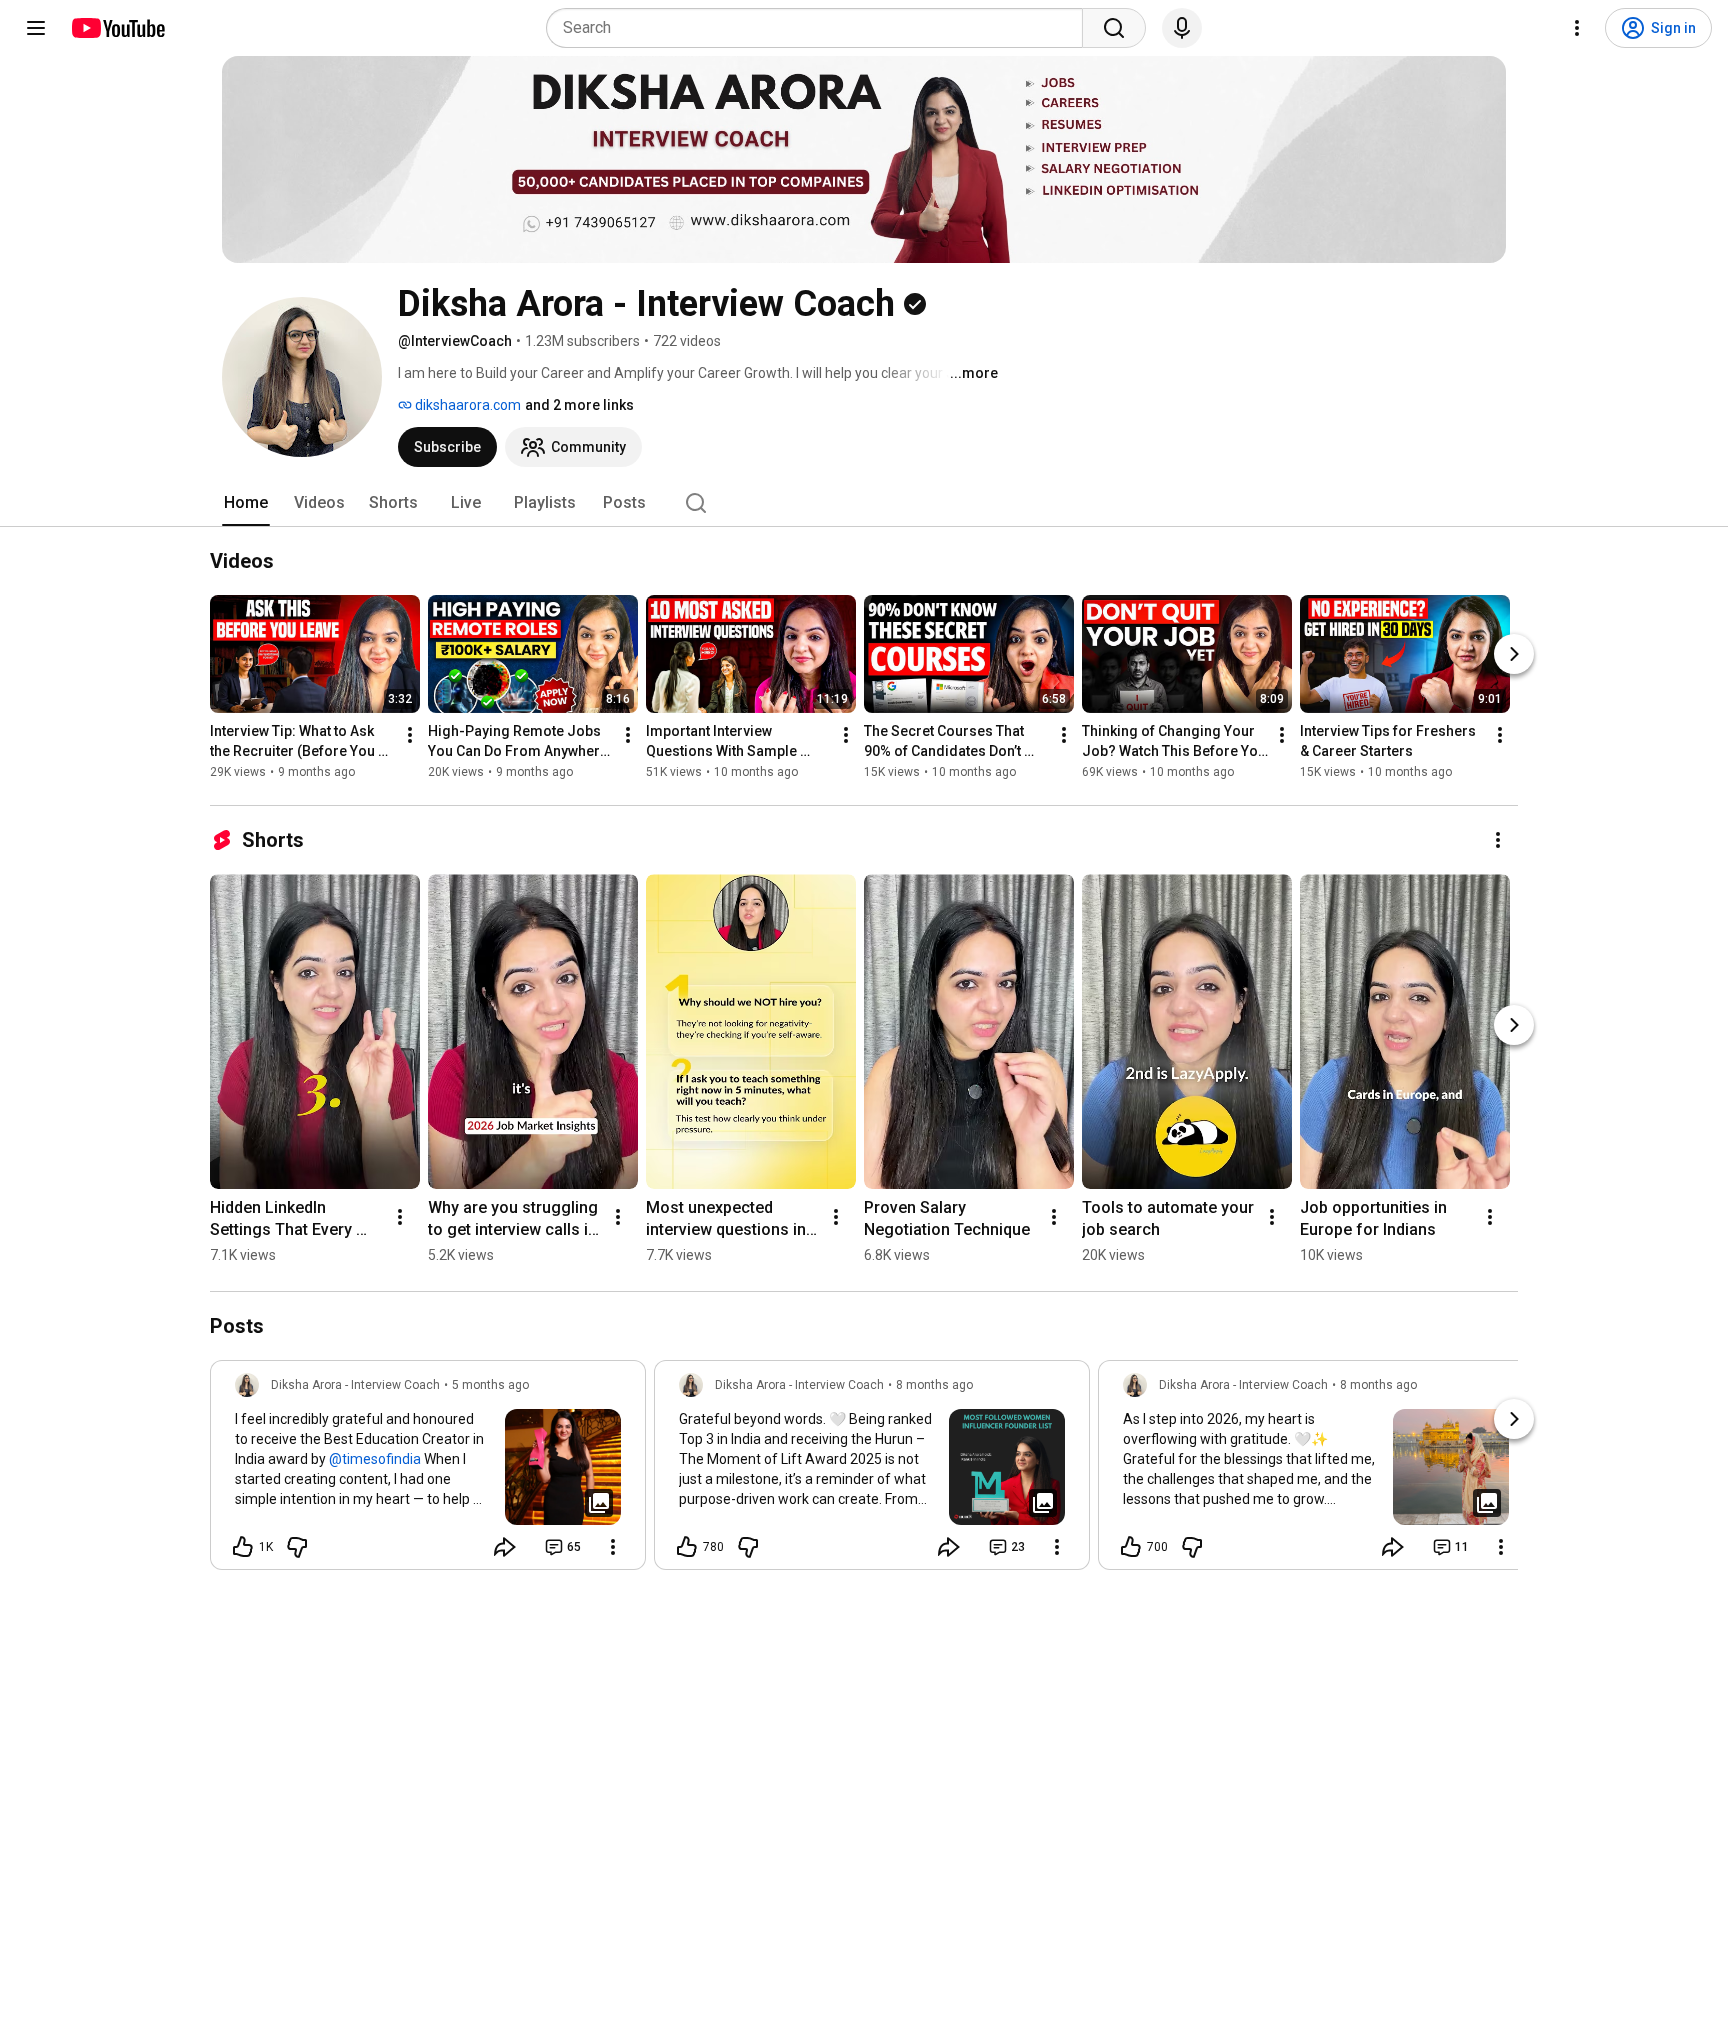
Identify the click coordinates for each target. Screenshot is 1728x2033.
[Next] (1514, 654)
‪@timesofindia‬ (375, 1459)
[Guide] (36, 28)
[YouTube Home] (117, 28)
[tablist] (864, 503)
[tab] (246, 503)
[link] (428, 1471)
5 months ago (490, 1385)
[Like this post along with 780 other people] (687, 1547)
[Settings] (1577, 28)
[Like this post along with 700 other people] (1131, 1547)
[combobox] (820, 28)
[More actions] (410, 735)
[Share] (505, 1547)
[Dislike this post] (297, 1547)
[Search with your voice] (1182, 28)
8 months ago (934, 1385)
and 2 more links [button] (579, 405)
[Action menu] (613, 1547)
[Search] (1114, 28)
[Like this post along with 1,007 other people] (243, 1547)
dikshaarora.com (466, 405)
